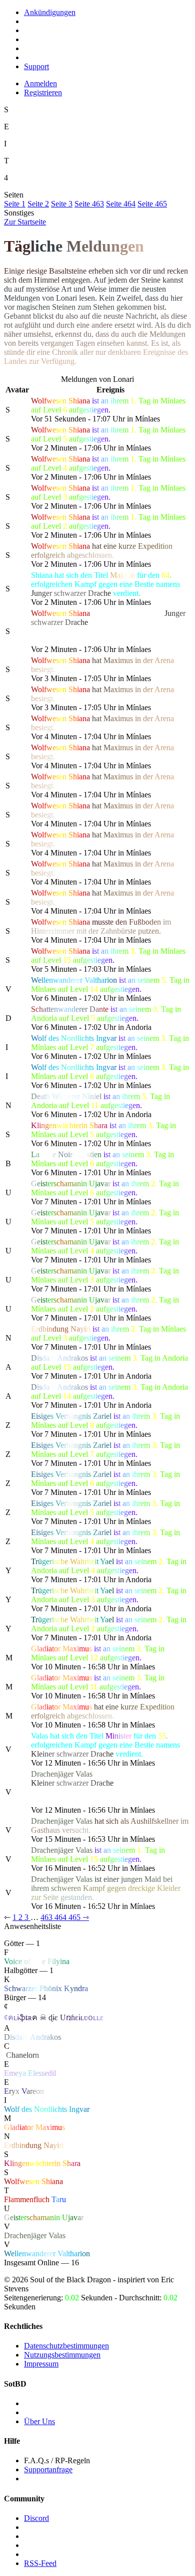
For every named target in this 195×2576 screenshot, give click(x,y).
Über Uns (39, 2421)
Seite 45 (152, 204)
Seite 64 (121, 204)
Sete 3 (62, 204)
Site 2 (38, 204)
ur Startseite (25, 222)
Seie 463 (89, 204)
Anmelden (40, 83)
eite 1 (15, 204)
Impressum (41, 2364)
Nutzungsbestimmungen (62, 2355)
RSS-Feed (40, 2563)
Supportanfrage (48, 2470)
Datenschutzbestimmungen (66, 2346)
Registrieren (43, 92)
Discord (36, 2518)
